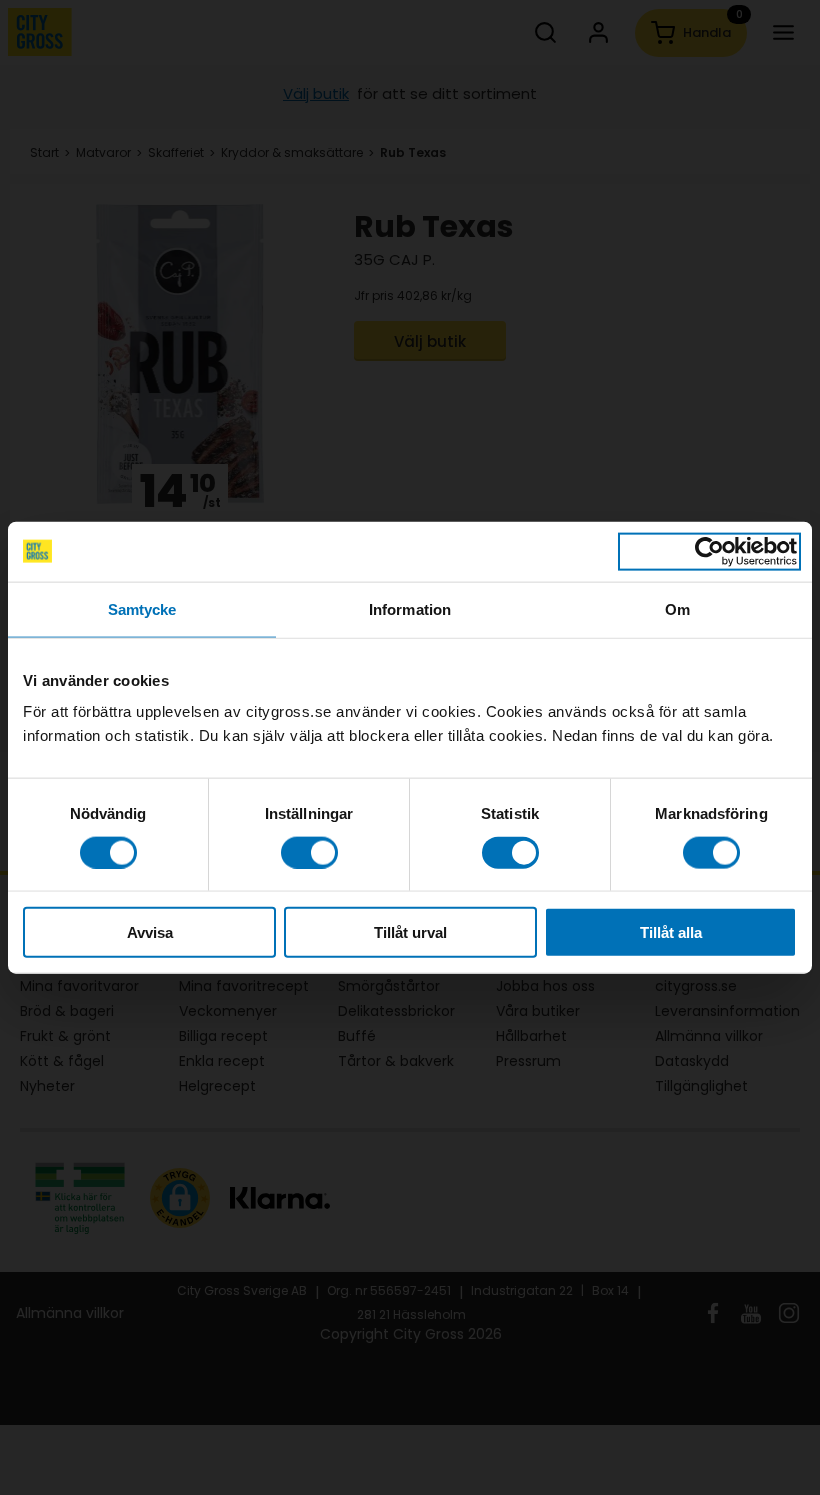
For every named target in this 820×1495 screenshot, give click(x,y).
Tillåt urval (410, 932)
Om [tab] (677, 608)
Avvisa (150, 932)
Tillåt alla (671, 932)
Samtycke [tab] (142, 608)
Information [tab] (410, 608)
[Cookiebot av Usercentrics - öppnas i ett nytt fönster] (709, 551)
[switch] (309, 852)
